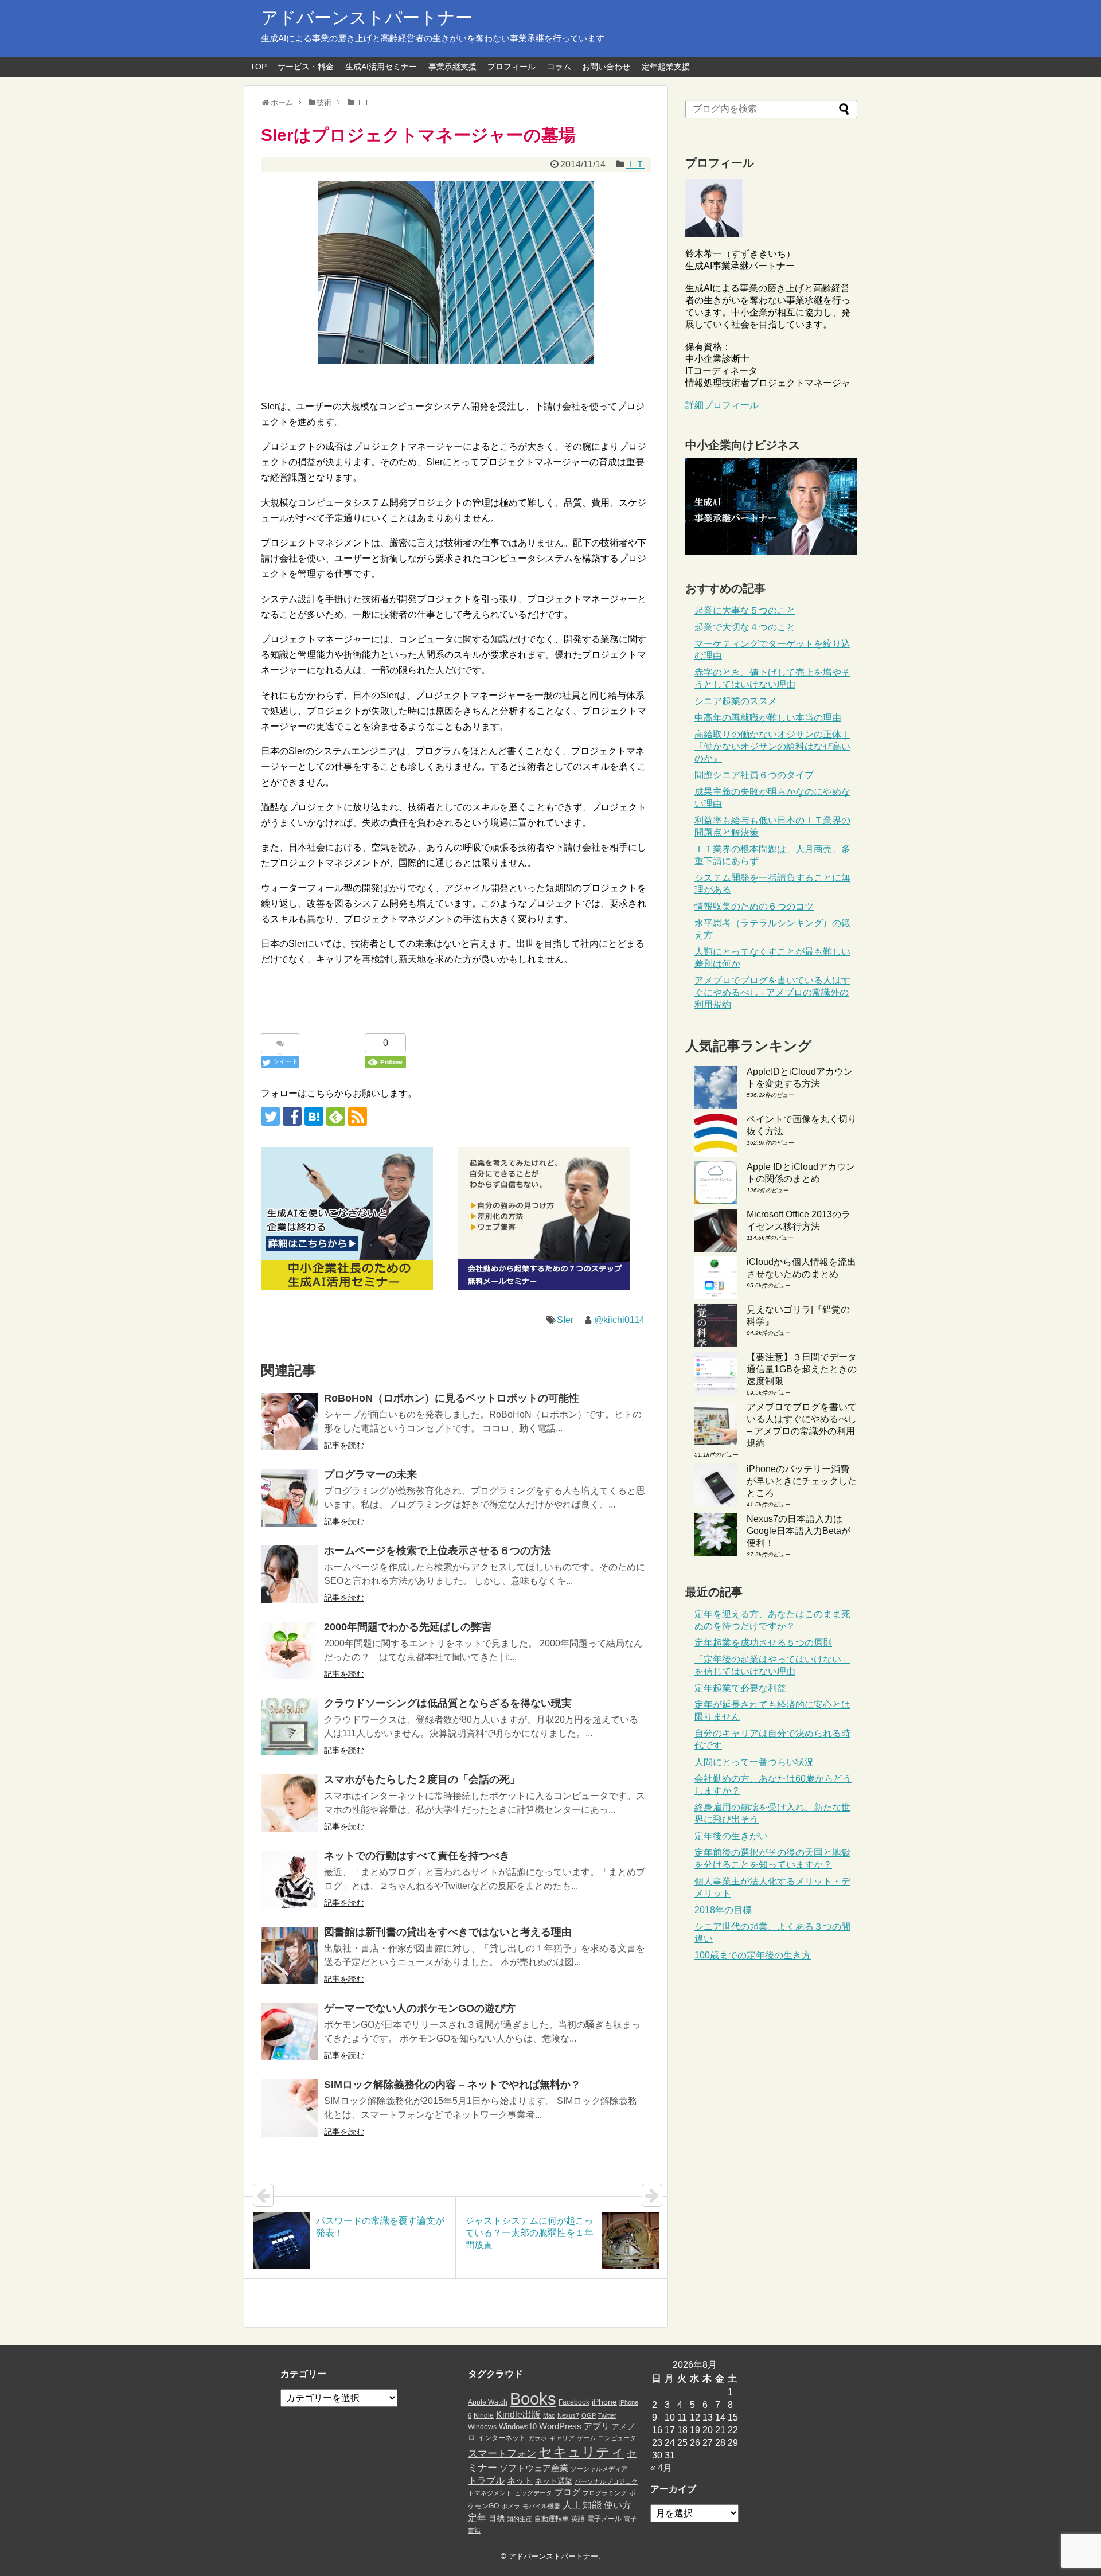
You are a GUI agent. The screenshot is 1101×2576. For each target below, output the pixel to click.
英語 (578, 2519)
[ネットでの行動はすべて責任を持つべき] (290, 1879)
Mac (549, 2415)
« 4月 (661, 2468)
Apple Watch (488, 2402)
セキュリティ (581, 2452)
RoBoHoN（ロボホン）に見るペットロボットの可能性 (452, 1398)
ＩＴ (635, 164)
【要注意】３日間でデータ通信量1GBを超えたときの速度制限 (802, 1369)
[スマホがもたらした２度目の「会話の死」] (290, 1803)
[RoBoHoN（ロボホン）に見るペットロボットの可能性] (290, 1422)
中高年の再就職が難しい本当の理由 (768, 718)
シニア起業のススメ (736, 701)
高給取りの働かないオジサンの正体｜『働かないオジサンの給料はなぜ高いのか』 (772, 746)
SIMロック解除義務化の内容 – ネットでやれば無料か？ (452, 2085)
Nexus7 (568, 2415)
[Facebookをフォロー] (292, 1116)
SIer (565, 1320)
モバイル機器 (541, 2506)
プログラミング (605, 2493)
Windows (482, 2427)
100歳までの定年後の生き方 (753, 1955)
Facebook (574, 2402)
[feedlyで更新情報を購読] (336, 1116)
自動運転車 (552, 2519)
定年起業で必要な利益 (740, 1688)
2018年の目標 (723, 1910)
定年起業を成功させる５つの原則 (763, 1643)
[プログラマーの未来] (290, 1498)
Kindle (484, 2415)
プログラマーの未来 (370, 1474)
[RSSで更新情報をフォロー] (358, 1116)
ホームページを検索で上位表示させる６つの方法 (438, 1551)
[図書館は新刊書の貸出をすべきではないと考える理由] (290, 1956)
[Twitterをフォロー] (270, 1116)
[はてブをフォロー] (314, 1116)
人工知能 (582, 2505)
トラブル (486, 2480)
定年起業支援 (666, 67)
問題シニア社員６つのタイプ (754, 775)
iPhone (604, 2402)
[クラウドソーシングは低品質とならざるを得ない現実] (290, 1727)
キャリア (562, 2438)
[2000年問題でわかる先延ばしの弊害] (290, 1650)
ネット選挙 (554, 2481)
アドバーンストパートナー (367, 17)
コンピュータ (617, 2438)
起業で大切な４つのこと (745, 627)
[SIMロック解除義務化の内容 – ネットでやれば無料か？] (290, 2108)
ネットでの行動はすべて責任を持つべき (417, 1856)
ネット (520, 2481)
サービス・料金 (306, 67)
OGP (589, 2415)
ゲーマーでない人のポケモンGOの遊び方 (420, 2008)
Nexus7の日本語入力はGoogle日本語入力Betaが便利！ (799, 1531)
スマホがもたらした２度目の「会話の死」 (422, 1779)
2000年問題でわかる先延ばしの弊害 (408, 1627)
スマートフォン (502, 2454)
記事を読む (344, 1445)
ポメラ (511, 2506)
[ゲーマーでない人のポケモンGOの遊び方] (290, 2032)
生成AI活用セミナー (381, 67)
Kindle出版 (518, 2414)
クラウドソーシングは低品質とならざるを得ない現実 (448, 1703)
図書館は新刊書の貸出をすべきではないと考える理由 (448, 1932)
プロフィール (512, 67)
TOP (258, 67)
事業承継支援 (452, 67)
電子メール (604, 2519)
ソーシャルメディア (599, 2469)
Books (533, 2399)
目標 (497, 2518)
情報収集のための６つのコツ (754, 906)
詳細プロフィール (722, 405)
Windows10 (518, 2427)
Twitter (607, 2415)
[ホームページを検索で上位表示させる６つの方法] (290, 1574)
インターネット (502, 2438)
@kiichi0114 (619, 1320)
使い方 (618, 2505)
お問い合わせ (606, 67)
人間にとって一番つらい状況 (754, 1762)
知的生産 (520, 2519)
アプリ (597, 2426)
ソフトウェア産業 (534, 2468)
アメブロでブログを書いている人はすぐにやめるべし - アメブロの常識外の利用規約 (772, 992)
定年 (477, 2518)
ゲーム (586, 2438)
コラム (559, 67)
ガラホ (538, 2438)
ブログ (567, 2492)
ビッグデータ (533, 2493)
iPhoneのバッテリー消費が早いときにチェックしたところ (802, 1481)
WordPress (560, 2426)
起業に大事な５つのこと (745, 610)
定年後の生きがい (731, 1836)
